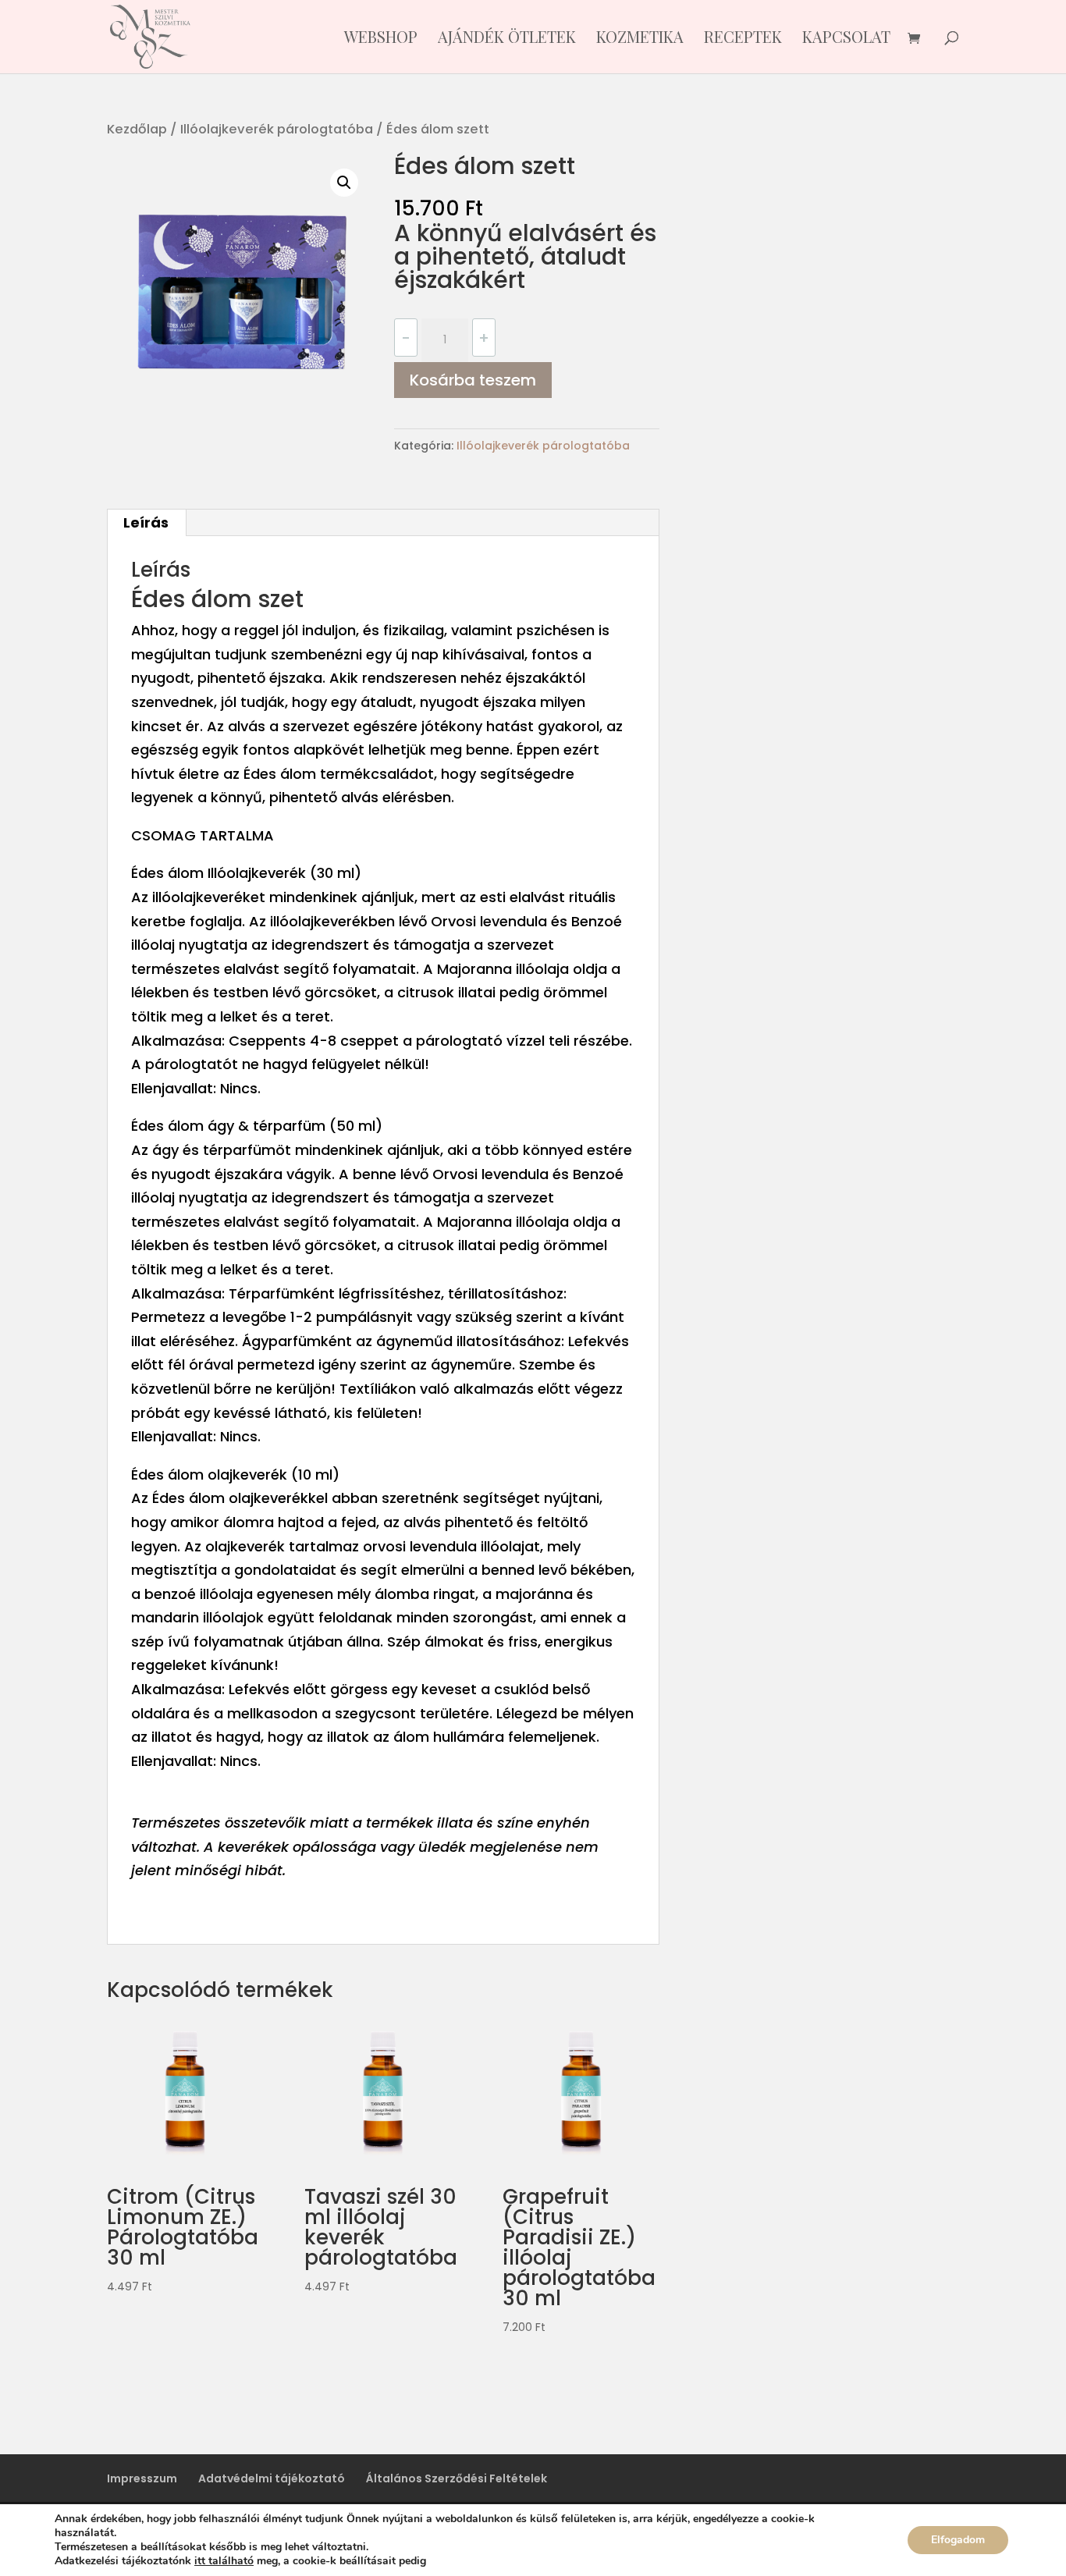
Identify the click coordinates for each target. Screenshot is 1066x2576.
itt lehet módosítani (481, 2561)
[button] (344, 183)
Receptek (743, 39)
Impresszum (142, 2478)
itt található (224, 2561)
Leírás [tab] (146, 522)
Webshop (381, 39)
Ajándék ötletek (507, 39)
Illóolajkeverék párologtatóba (277, 129)
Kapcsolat (846, 39)
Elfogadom (958, 2540)
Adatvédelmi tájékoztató (272, 2478)
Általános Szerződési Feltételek (457, 2478)
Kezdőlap (137, 129)
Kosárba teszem (473, 380)
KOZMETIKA (640, 39)
